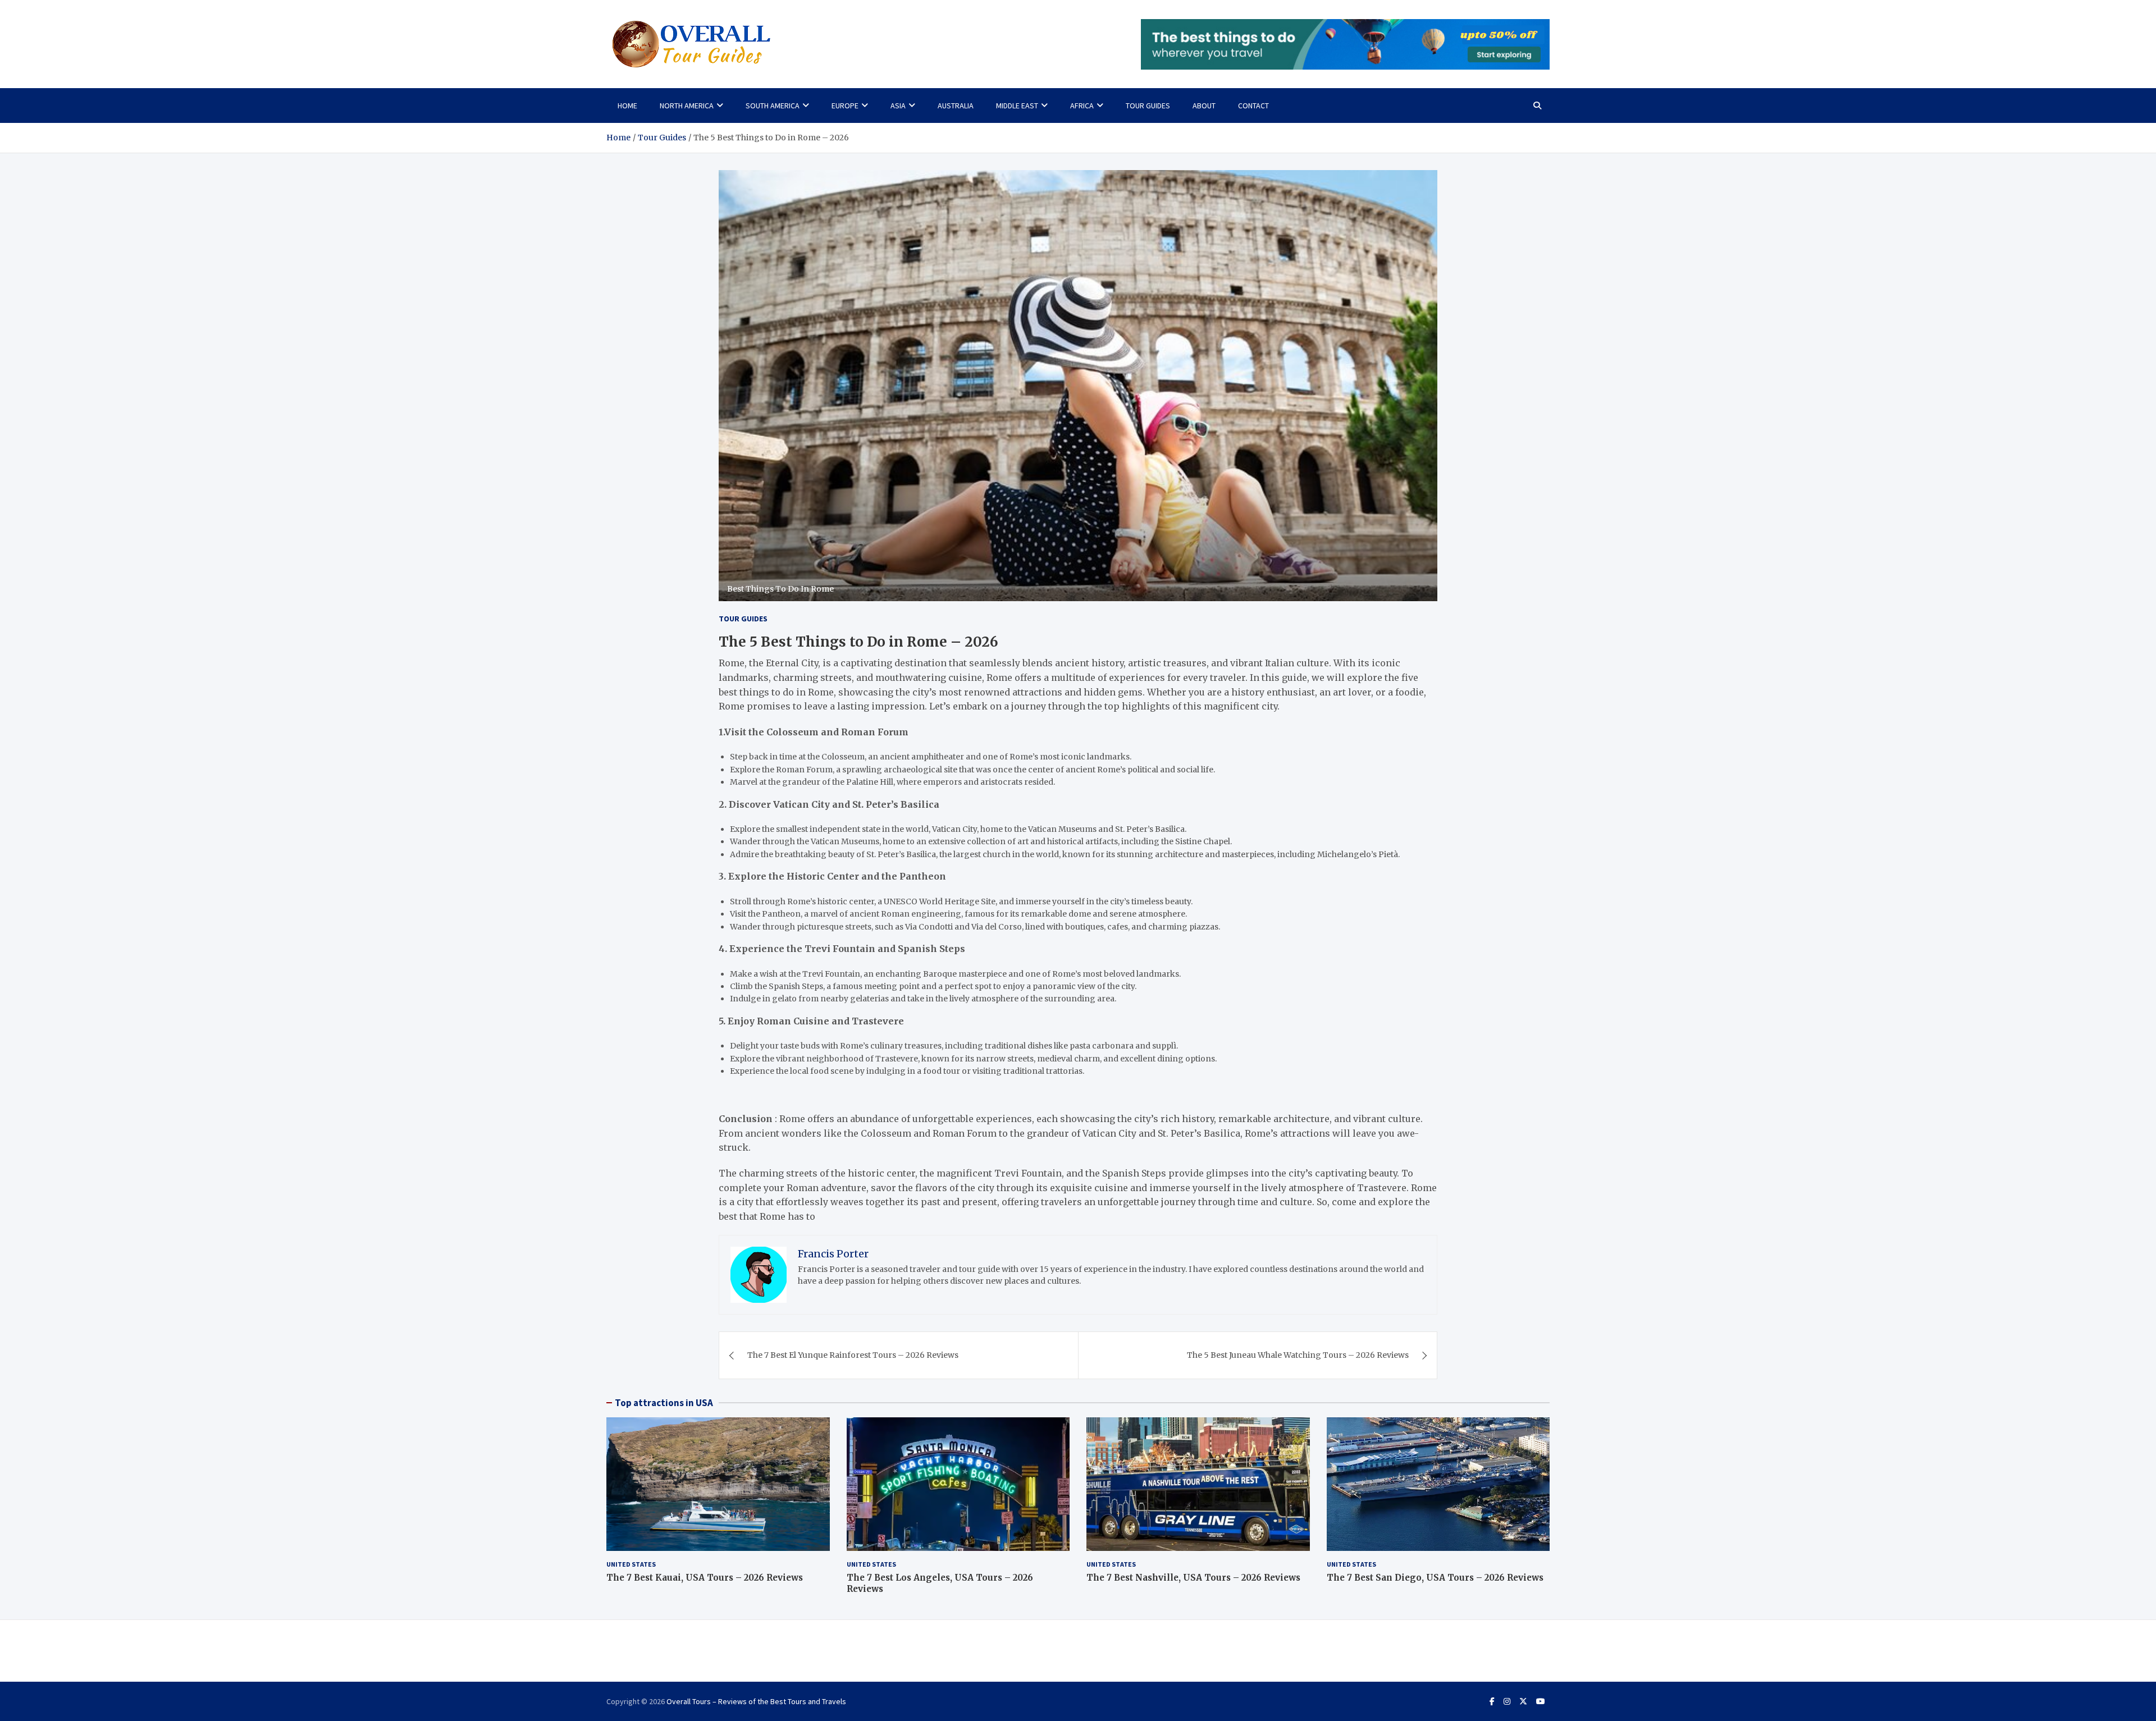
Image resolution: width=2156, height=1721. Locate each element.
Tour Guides (1148, 106)
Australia (956, 106)
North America (687, 106)
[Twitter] (1523, 1701)
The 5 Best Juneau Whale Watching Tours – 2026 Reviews (1298, 1355)
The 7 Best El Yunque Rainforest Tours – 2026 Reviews (853, 1355)
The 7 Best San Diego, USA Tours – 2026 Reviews (1435, 1578)
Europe (845, 106)
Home (627, 106)
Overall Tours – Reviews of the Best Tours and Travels (756, 1701)
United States (631, 1564)
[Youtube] (1541, 1701)
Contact (1253, 106)
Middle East (1017, 106)
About (1204, 106)
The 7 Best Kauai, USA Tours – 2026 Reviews (705, 1578)
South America (773, 106)
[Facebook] (1492, 1701)
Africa (1082, 106)
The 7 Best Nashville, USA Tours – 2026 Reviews (1193, 1578)
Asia (898, 106)
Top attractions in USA (664, 1403)
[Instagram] (1507, 1701)
